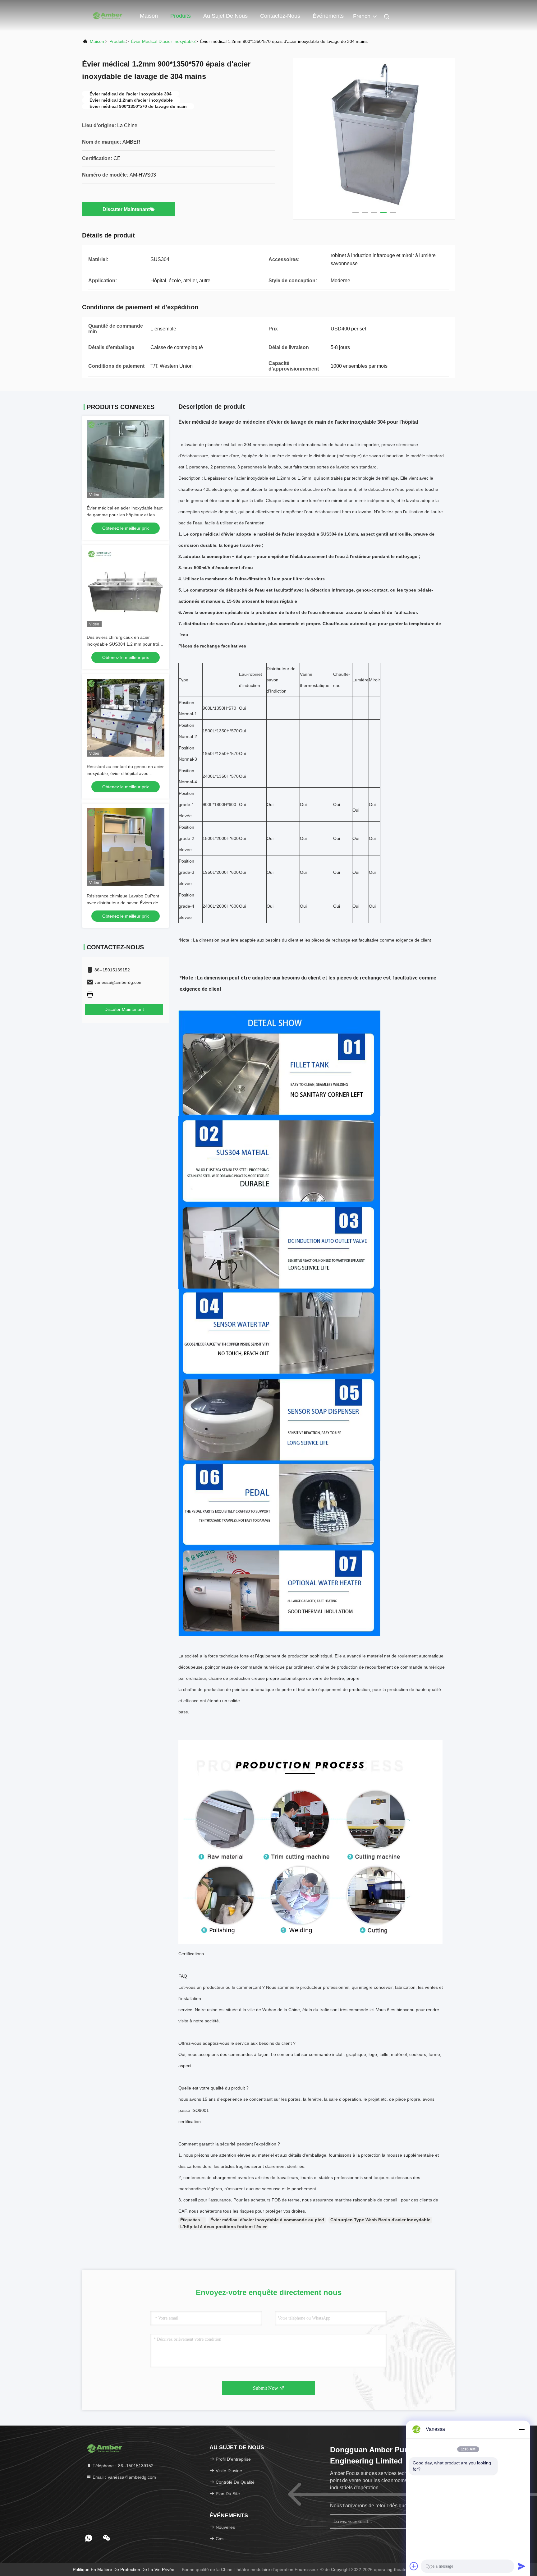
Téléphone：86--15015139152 (122, 2466)
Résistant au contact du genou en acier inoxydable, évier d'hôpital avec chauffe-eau (125, 773)
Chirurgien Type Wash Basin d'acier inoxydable (380, 2220)
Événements (328, 16)
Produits (181, 16)
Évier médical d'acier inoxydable (163, 41)
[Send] (521, 2566)
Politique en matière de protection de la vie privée (124, 2569)
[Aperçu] (107, 16)
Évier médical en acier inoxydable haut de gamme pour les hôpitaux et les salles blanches (125, 515)
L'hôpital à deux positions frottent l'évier (223, 2227)
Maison (149, 16)
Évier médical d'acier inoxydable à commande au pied (267, 2220)
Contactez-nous (280, 16)
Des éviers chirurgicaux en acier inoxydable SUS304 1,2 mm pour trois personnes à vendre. (124, 644)
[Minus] (521, 2429)
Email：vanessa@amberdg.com (124, 2477)
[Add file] (414, 2566)
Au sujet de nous (225, 16)
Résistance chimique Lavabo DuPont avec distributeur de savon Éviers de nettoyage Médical (123, 903)
